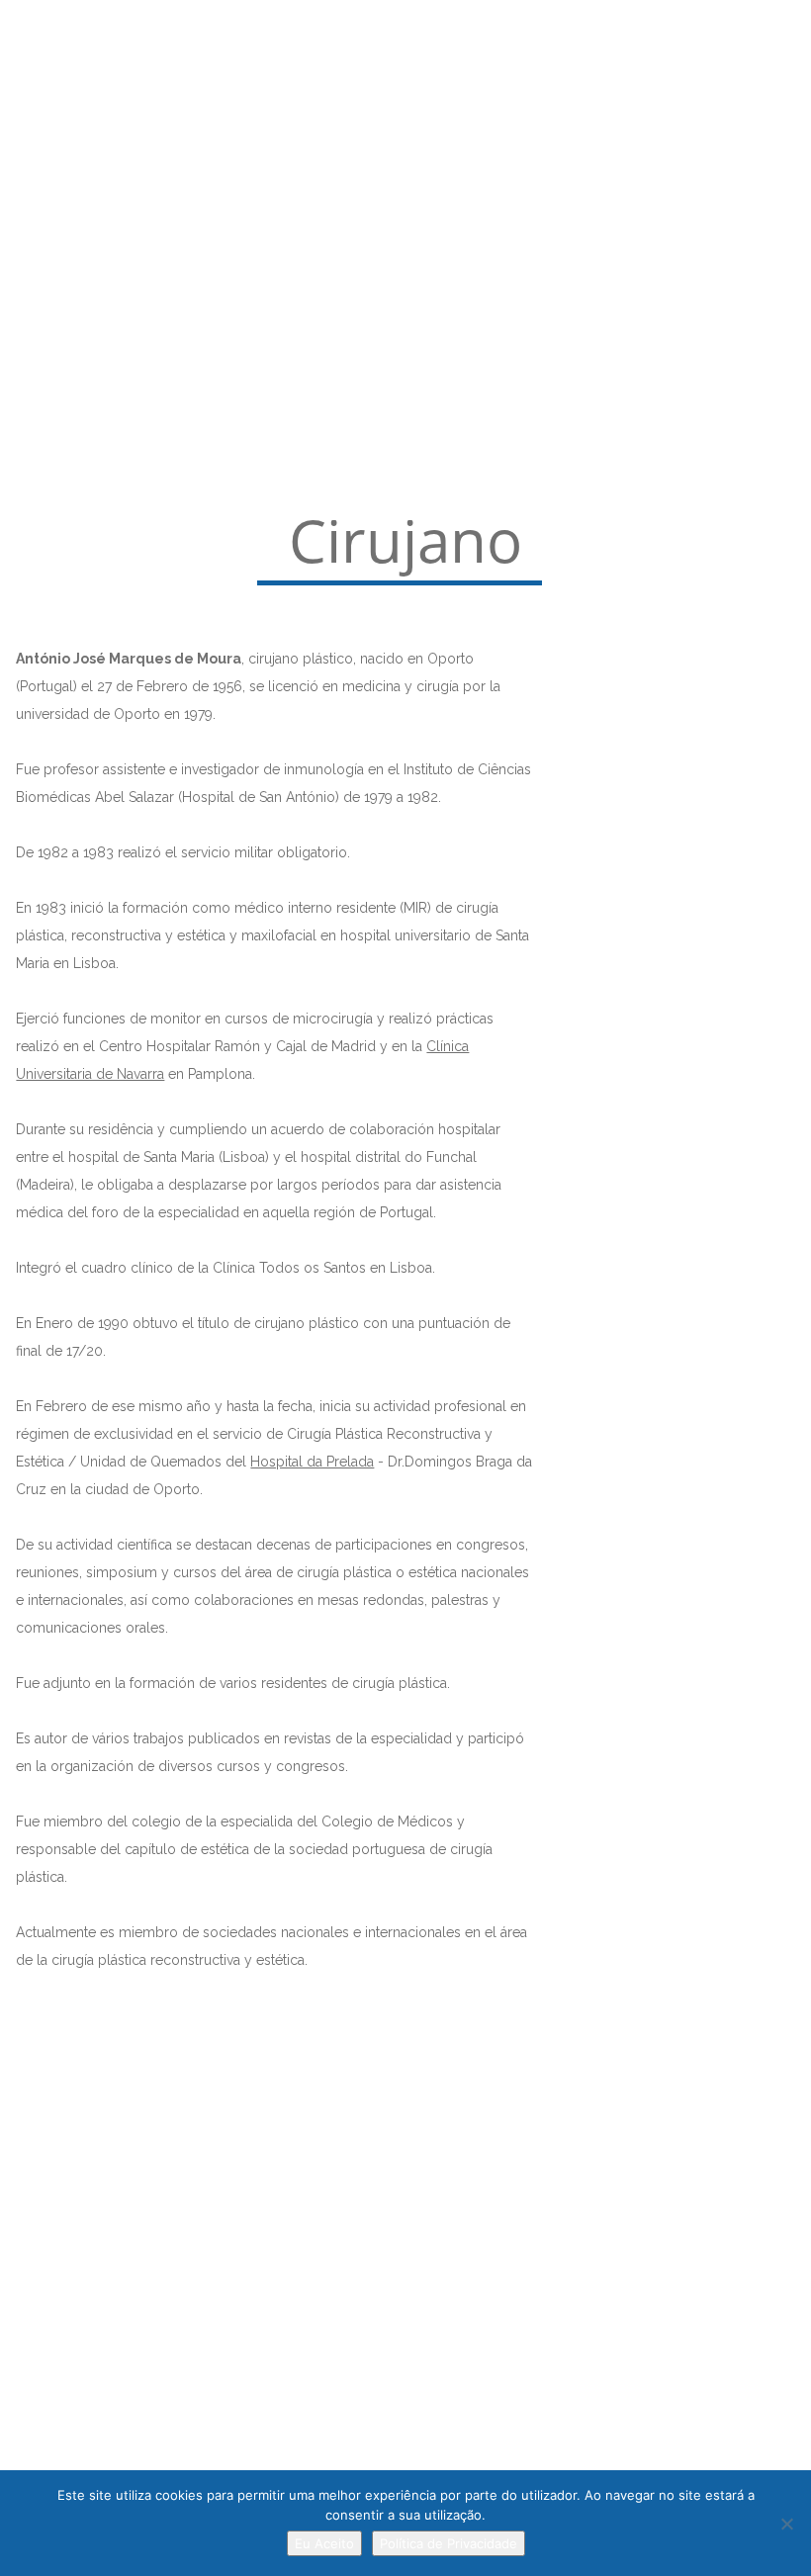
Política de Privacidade (449, 2543)
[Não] (786, 2524)
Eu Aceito (324, 2543)
